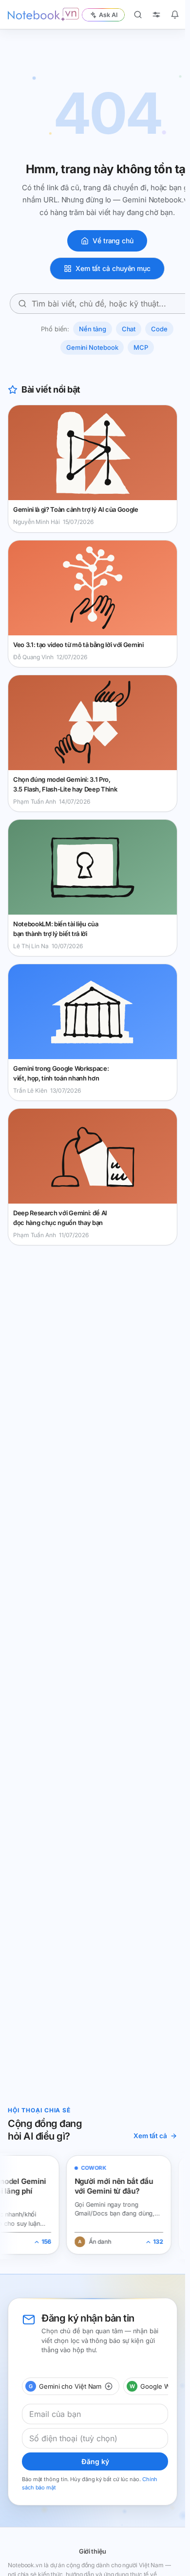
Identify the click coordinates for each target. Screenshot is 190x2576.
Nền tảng (92, 329)
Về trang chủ (113, 241)
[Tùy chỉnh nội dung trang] (156, 15)
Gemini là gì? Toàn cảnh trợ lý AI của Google (76, 509)
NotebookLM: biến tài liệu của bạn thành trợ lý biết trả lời (56, 929)
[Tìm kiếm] (138, 15)
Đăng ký (95, 2461)
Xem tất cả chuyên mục (113, 268)
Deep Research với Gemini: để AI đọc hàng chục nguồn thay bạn (60, 1218)
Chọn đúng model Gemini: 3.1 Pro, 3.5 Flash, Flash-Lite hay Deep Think (65, 784)
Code (159, 329)
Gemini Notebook (92, 347)
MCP (141, 347)
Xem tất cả (150, 2136)
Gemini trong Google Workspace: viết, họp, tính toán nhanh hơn (61, 1073)
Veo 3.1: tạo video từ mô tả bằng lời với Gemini (78, 645)
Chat (129, 329)
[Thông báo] (175, 15)
